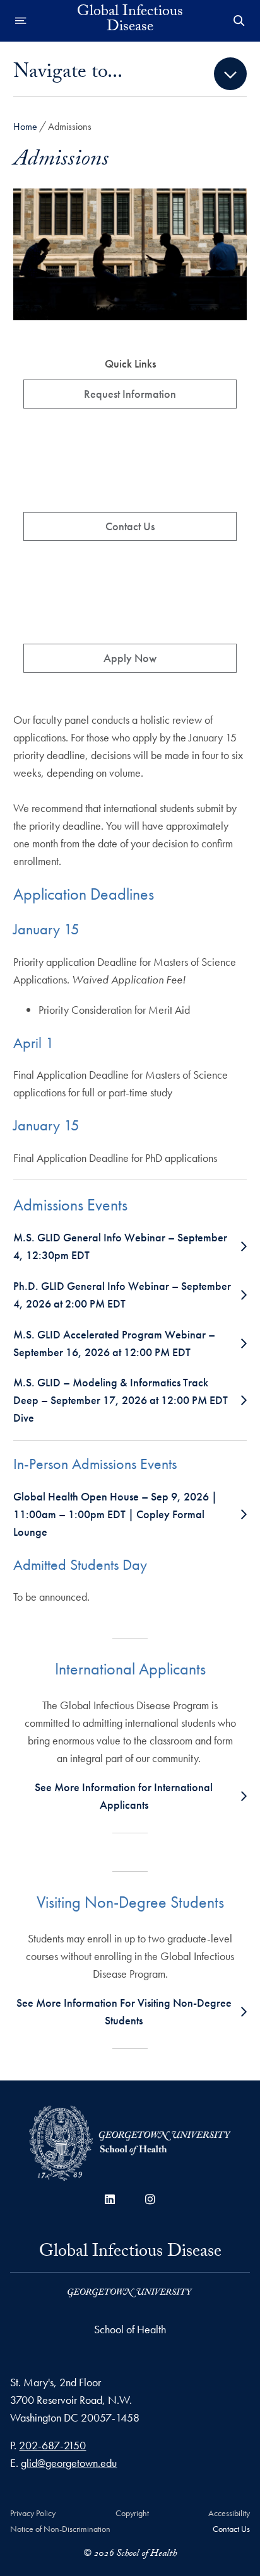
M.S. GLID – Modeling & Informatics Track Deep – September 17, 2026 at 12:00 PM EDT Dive (121, 1400)
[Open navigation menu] (21, 21)
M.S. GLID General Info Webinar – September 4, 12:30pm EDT (120, 1246)
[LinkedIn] (110, 2199)
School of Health (130, 2329)
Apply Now (130, 658)
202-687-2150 (52, 2445)
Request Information (130, 394)
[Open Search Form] (239, 21)
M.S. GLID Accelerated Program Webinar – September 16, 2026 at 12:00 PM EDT (114, 1343)
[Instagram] (150, 2199)
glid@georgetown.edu (69, 2463)
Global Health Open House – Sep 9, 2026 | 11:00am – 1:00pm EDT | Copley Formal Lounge (115, 1514)
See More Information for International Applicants (124, 1796)
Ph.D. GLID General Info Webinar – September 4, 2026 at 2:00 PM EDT (122, 1295)
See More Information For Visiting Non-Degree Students (124, 2011)
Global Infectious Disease (130, 21)
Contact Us (130, 526)
